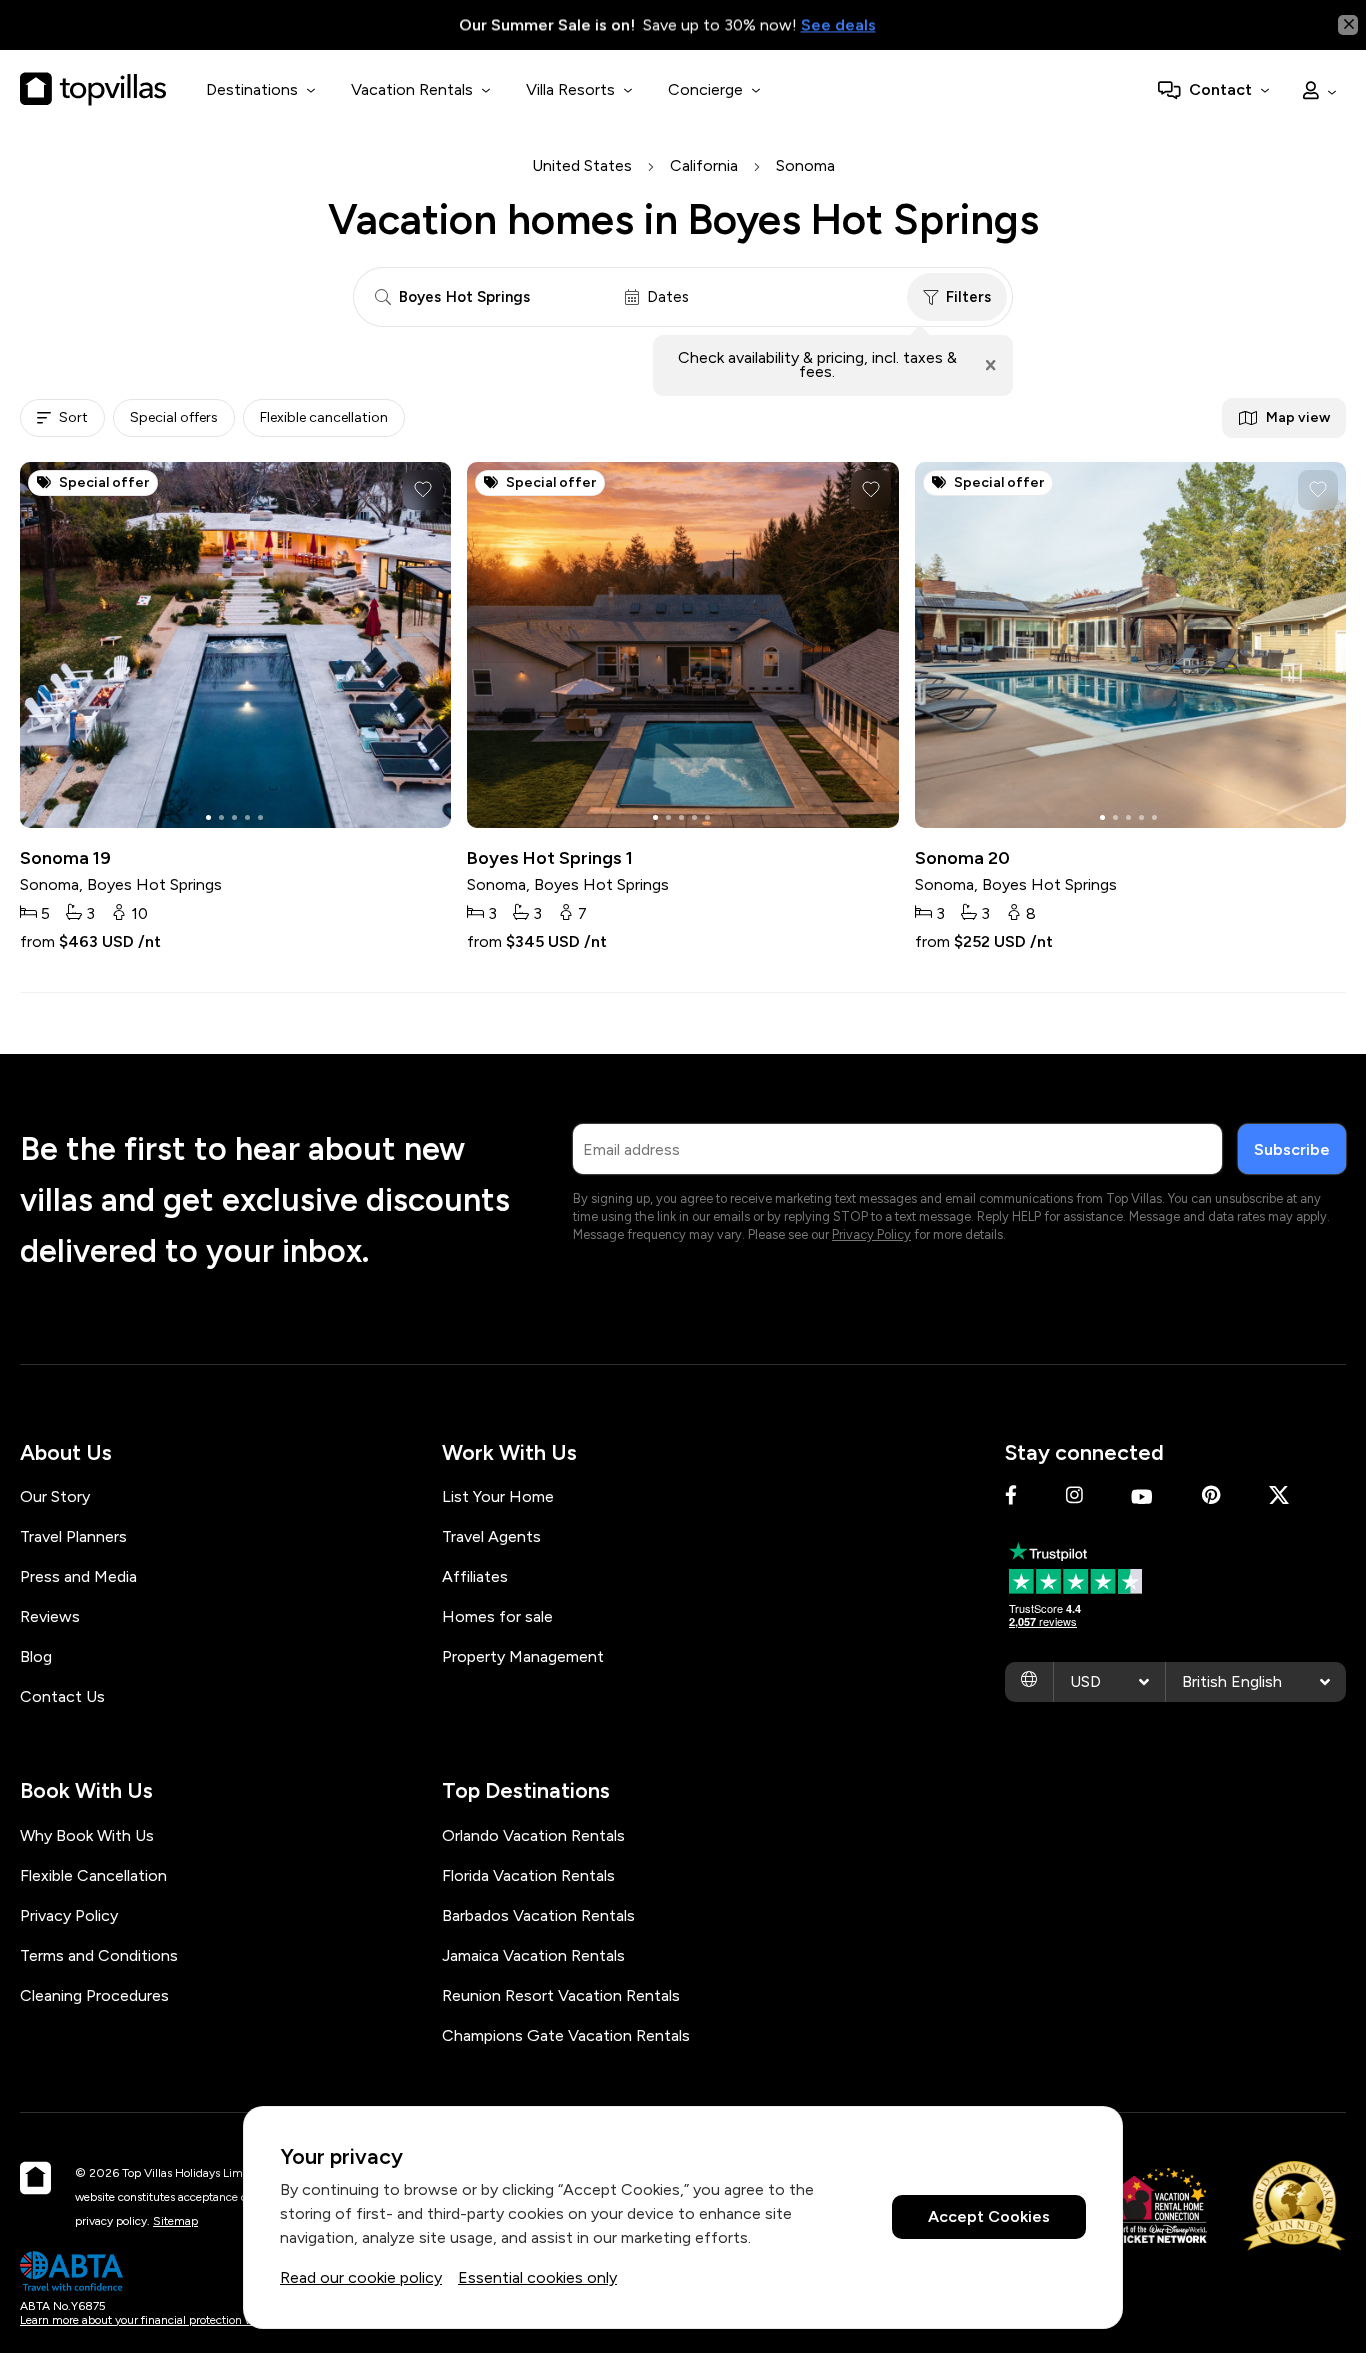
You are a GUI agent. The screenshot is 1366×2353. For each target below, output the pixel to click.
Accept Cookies (989, 2217)
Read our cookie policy (361, 2277)
